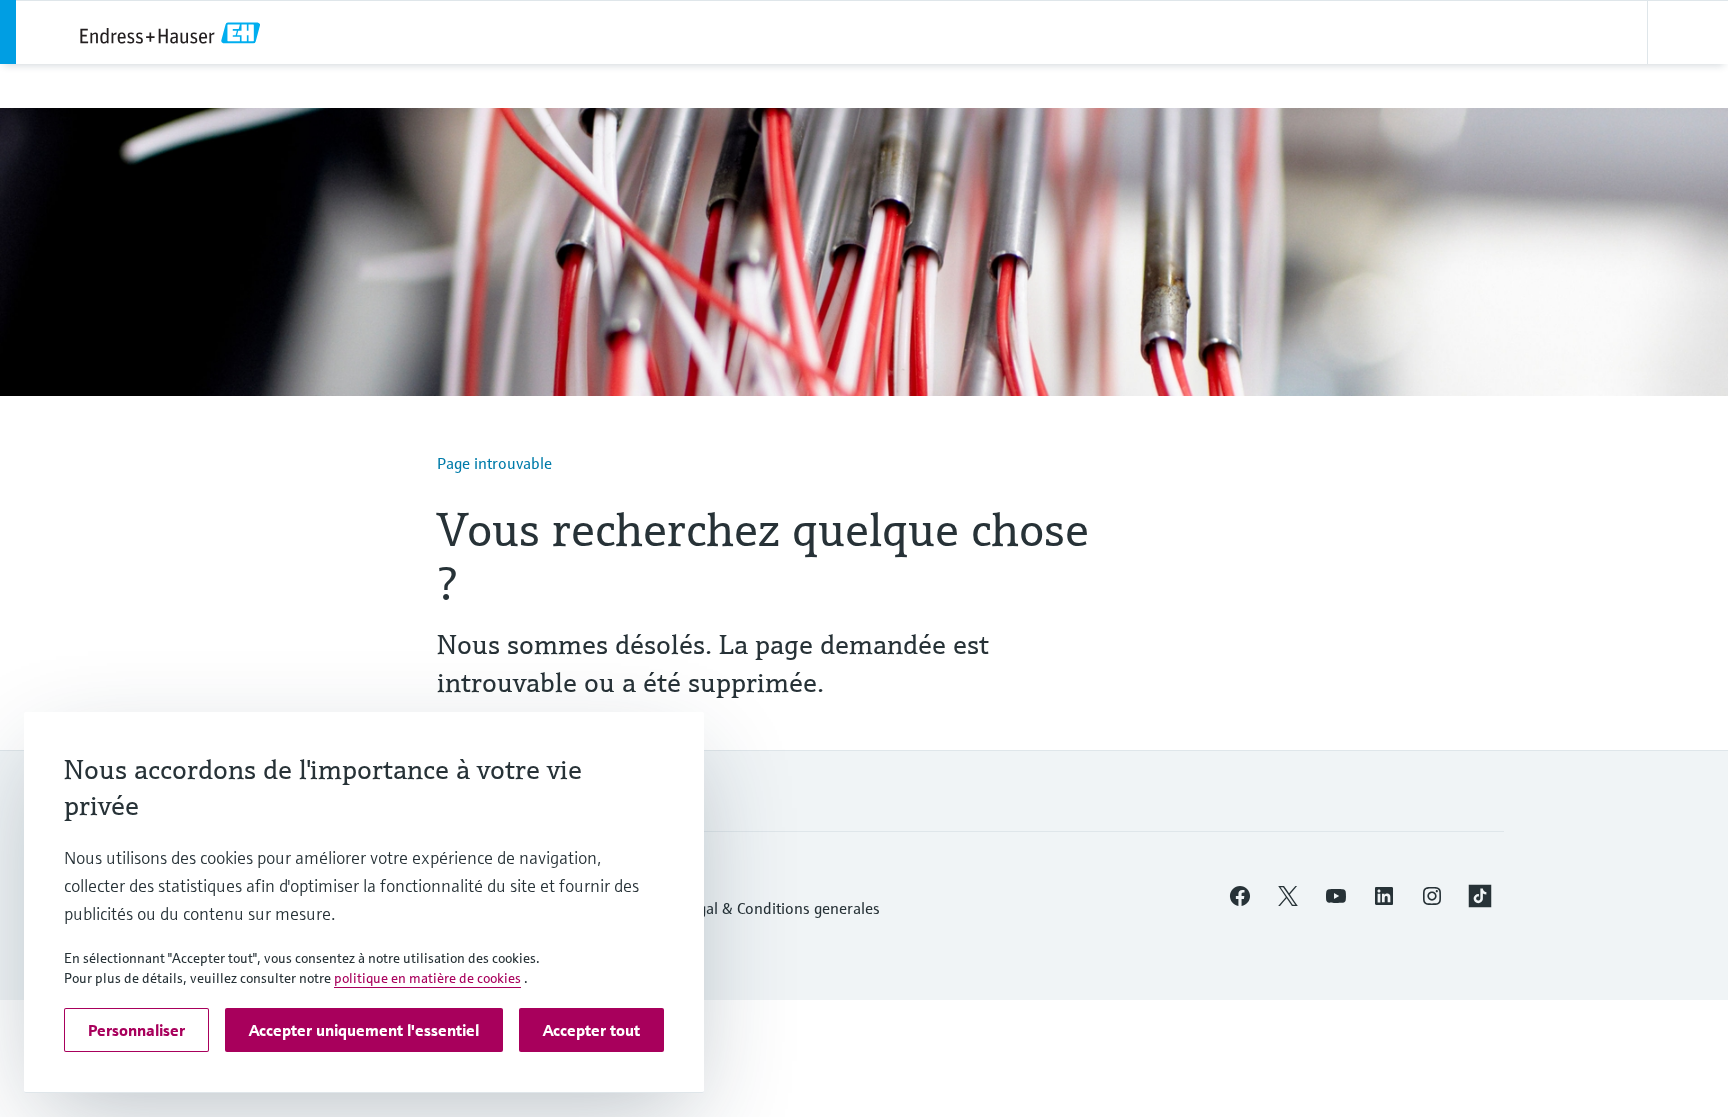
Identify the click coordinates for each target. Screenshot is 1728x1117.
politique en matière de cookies (427, 978)
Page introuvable (494, 463)
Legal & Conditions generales (781, 908)
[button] (1240, 896)
